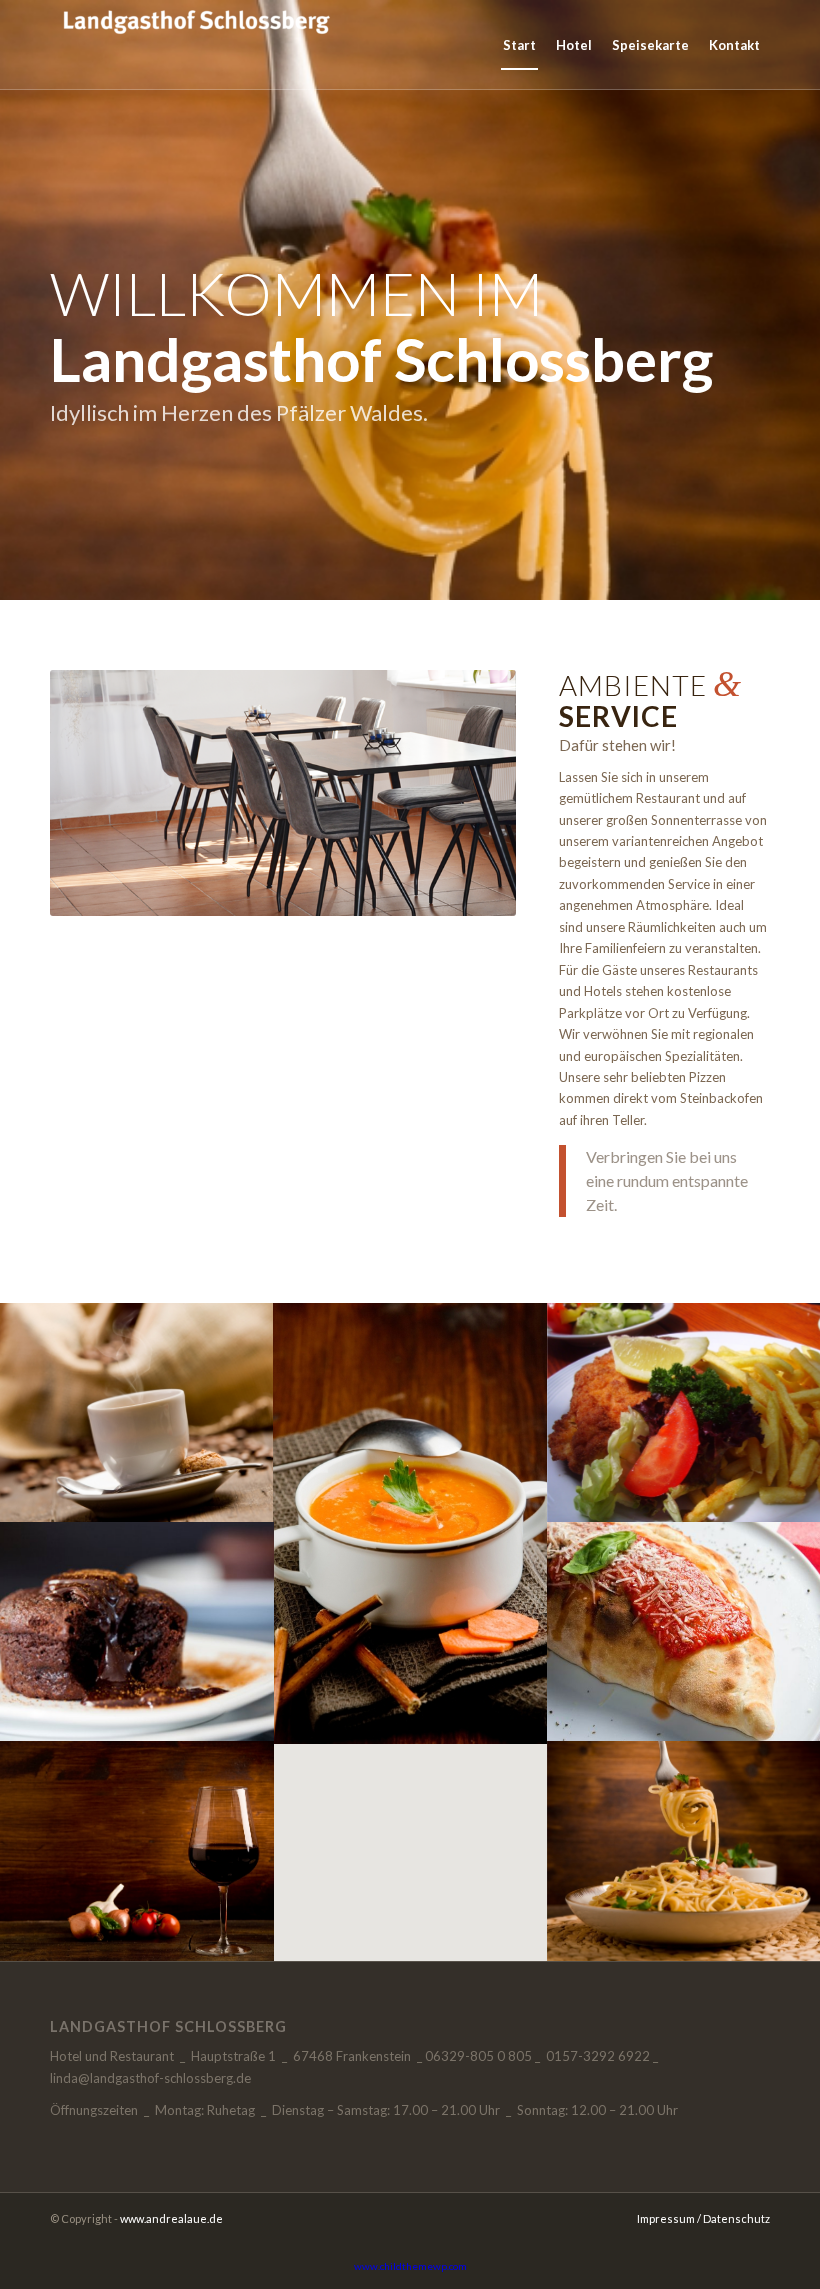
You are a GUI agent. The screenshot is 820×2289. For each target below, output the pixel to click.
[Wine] (137, 1850)
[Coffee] (137, 1412)
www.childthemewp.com (410, 2266)
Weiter (471, 793)
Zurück (95, 793)
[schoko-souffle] (137, 1631)
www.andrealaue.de (171, 2218)
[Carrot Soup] (411, 1522)
